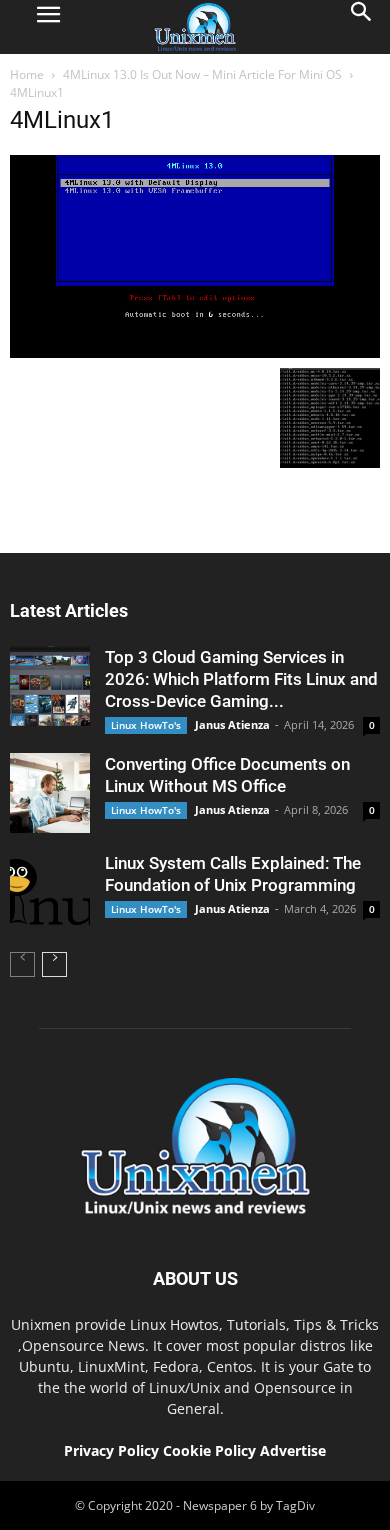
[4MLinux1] (195, 353)
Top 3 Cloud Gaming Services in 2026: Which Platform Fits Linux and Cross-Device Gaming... (241, 679)
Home (27, 74)
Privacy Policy (111, 1450)
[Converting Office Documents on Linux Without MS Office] (50, 793)
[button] (362, 27)
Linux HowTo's (146, 725)
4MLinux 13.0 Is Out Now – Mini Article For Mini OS (202, 74)
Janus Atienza (232, 724)
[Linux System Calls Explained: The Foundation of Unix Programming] (50, 892)
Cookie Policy (211, 1450)
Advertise (293, 1450)
